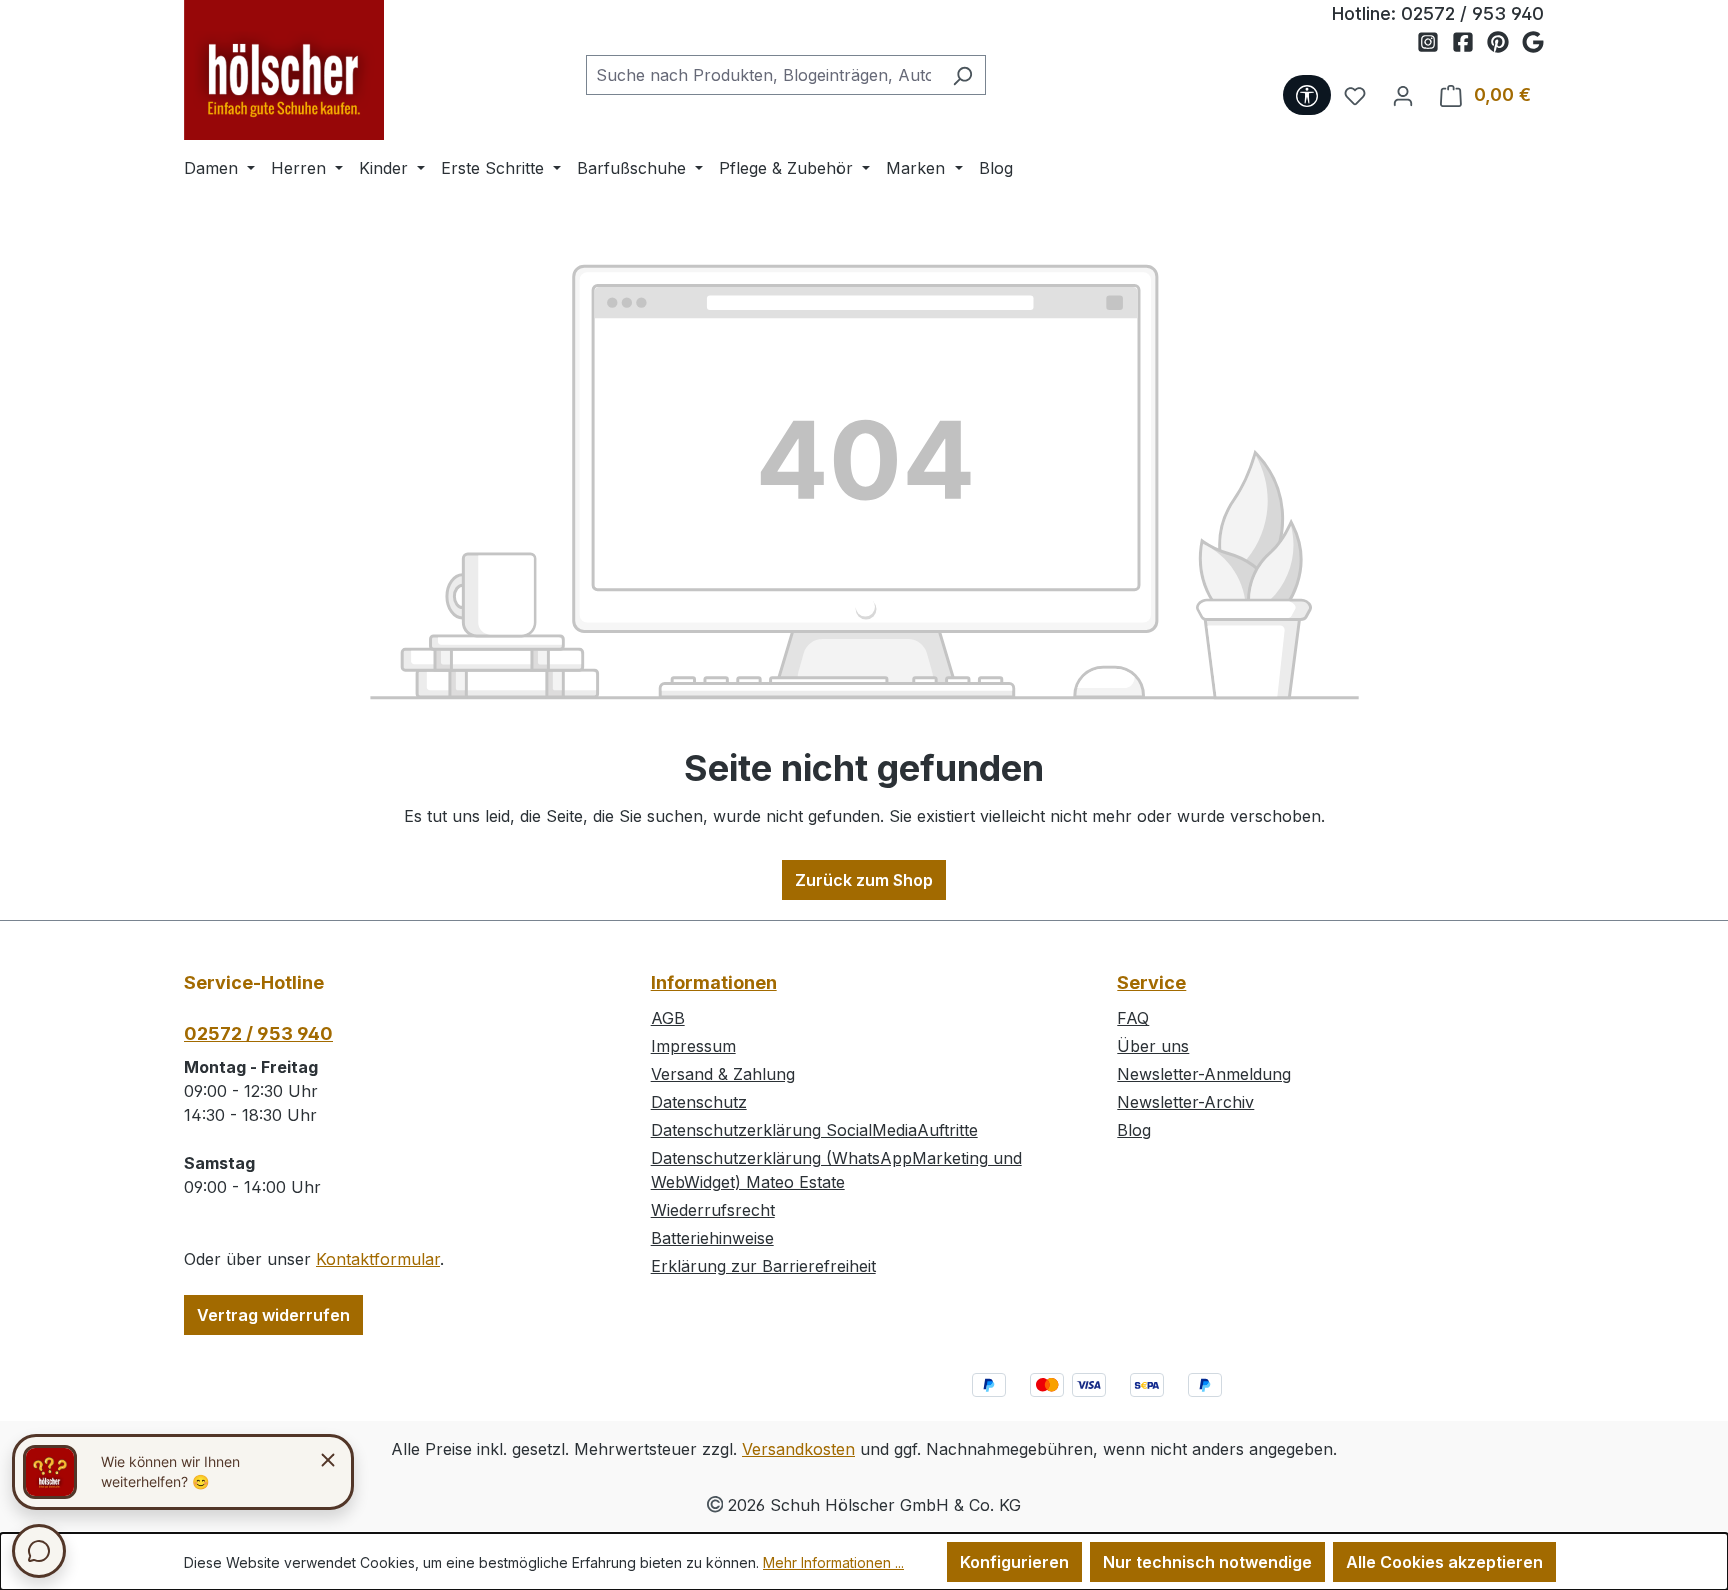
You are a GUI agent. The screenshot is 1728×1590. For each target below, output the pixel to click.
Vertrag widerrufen (273, 1315)
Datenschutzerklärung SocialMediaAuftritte (814, 1130)
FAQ (1133, 1018)
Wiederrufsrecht (713, 1210)
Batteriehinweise (712, 1238)
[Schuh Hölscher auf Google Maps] (1533, 43)
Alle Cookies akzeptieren (1444, 1562)
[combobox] (763, 75)
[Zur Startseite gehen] (284, 70)
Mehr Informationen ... (833, 1562)
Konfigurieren (1014, 1562)
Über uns (1153, 1046)
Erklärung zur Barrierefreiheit (763, 1266)
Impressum (693, 1046)
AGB (668, 1018)
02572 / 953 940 (1472, 13)
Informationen (714, 982)
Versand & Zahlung (723, 1074)
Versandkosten (798, 1449)
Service (1151, 982)
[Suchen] (962, 75)
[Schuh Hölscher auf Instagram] (1434, 43)
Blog (1134, 1130)
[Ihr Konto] (1403, 95)
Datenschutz (699, 1102)
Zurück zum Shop (864, 880)
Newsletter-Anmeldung (1204, 1074)
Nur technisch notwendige (1207, 1562)
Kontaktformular (378, 1259)
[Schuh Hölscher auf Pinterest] (1504, 43)
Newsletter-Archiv (1185, 1102)
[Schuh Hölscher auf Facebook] (1469, 43)
